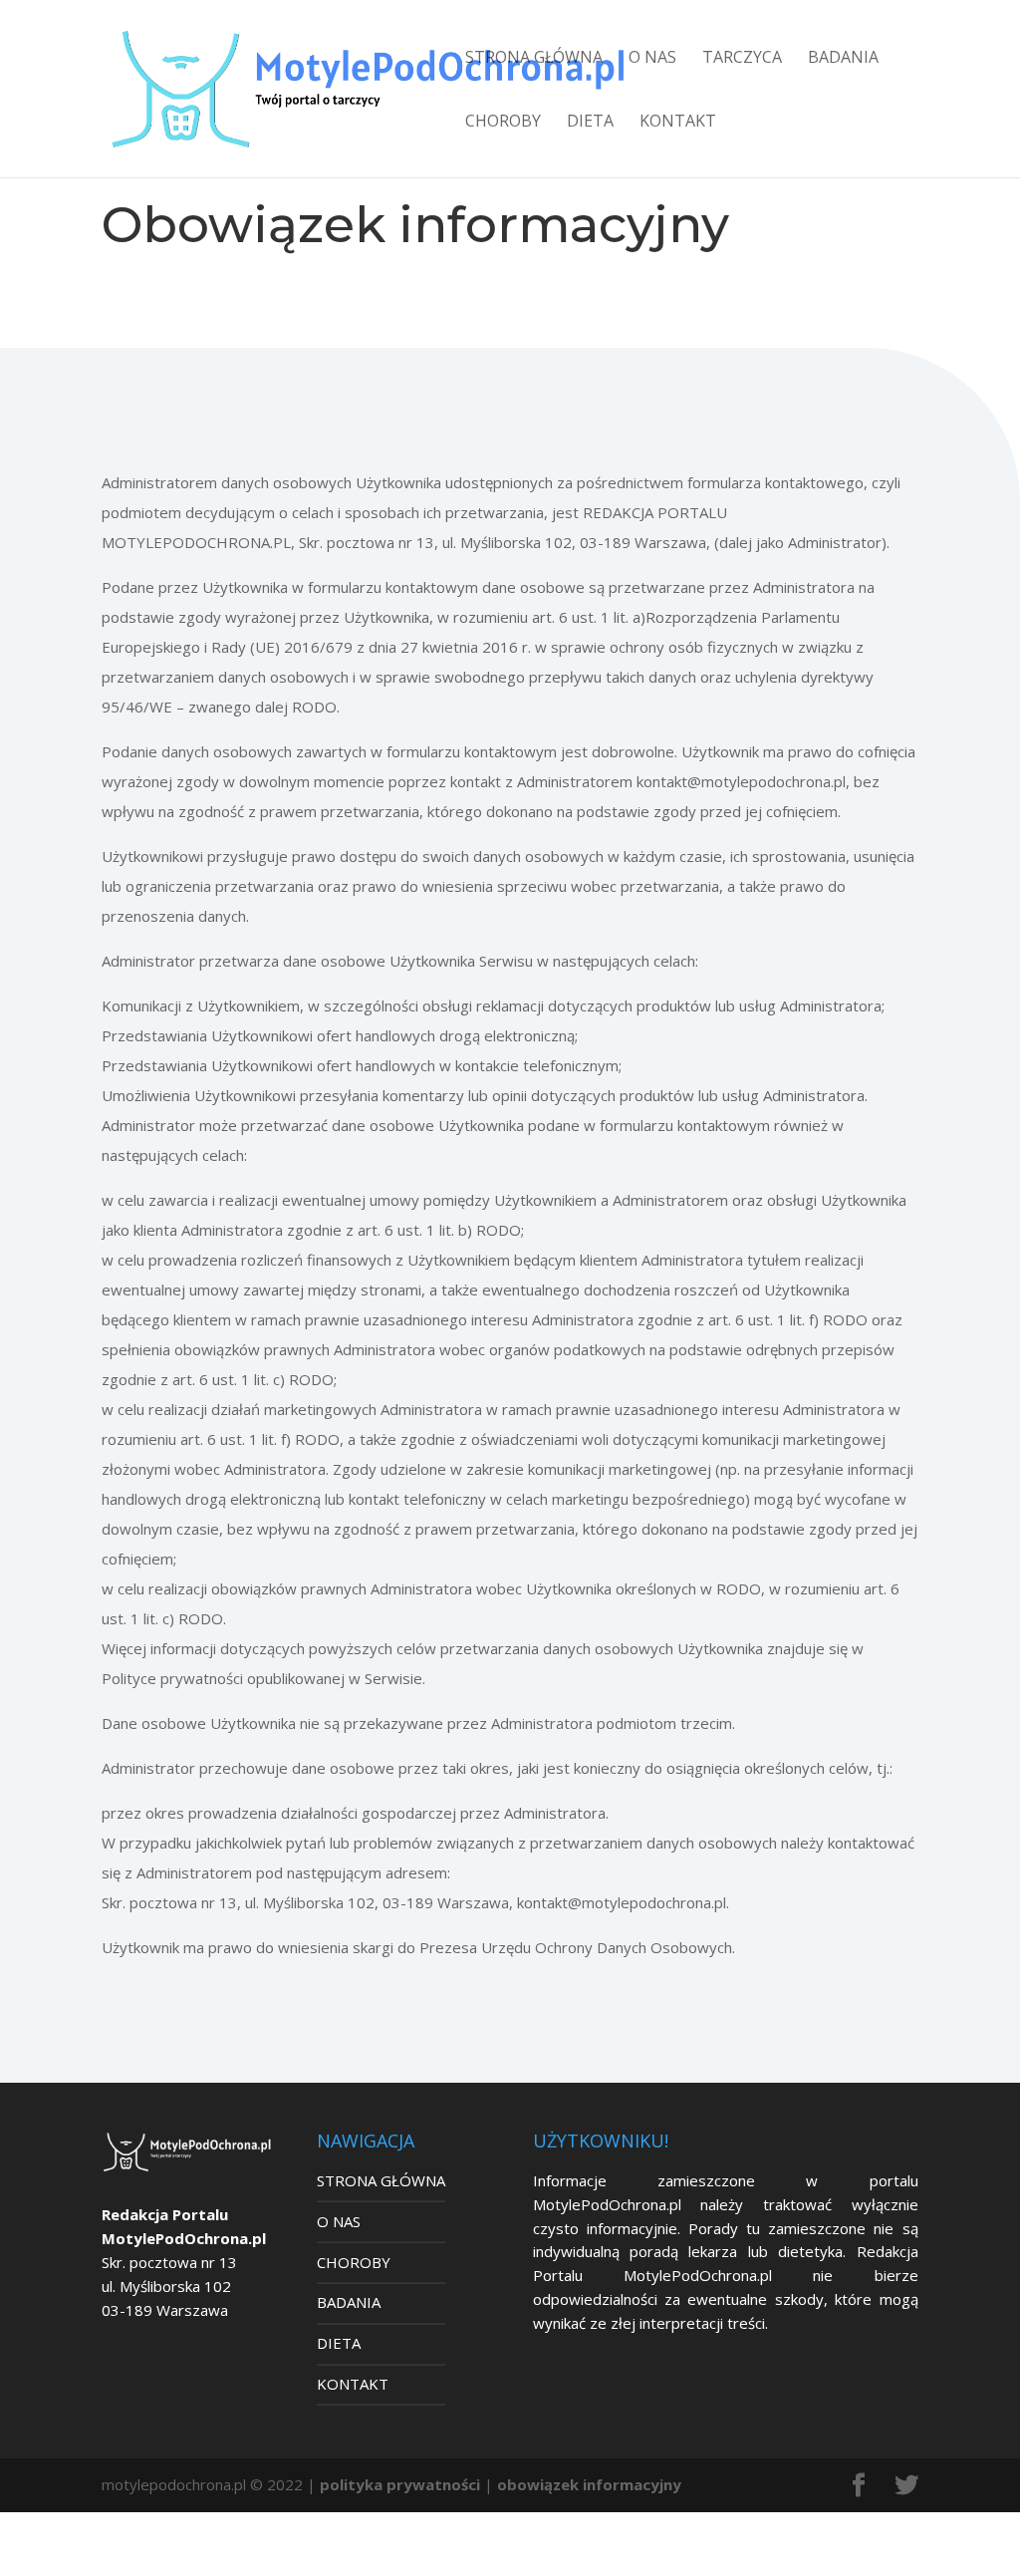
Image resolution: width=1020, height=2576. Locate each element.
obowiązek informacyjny (589, 2484)
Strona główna (534, 59)
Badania (843, 59)
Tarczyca (742, 59)
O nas (652, 59)
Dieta (590, 123)
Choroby (503, 123)
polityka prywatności (400, 2484)
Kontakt (678, 123)
